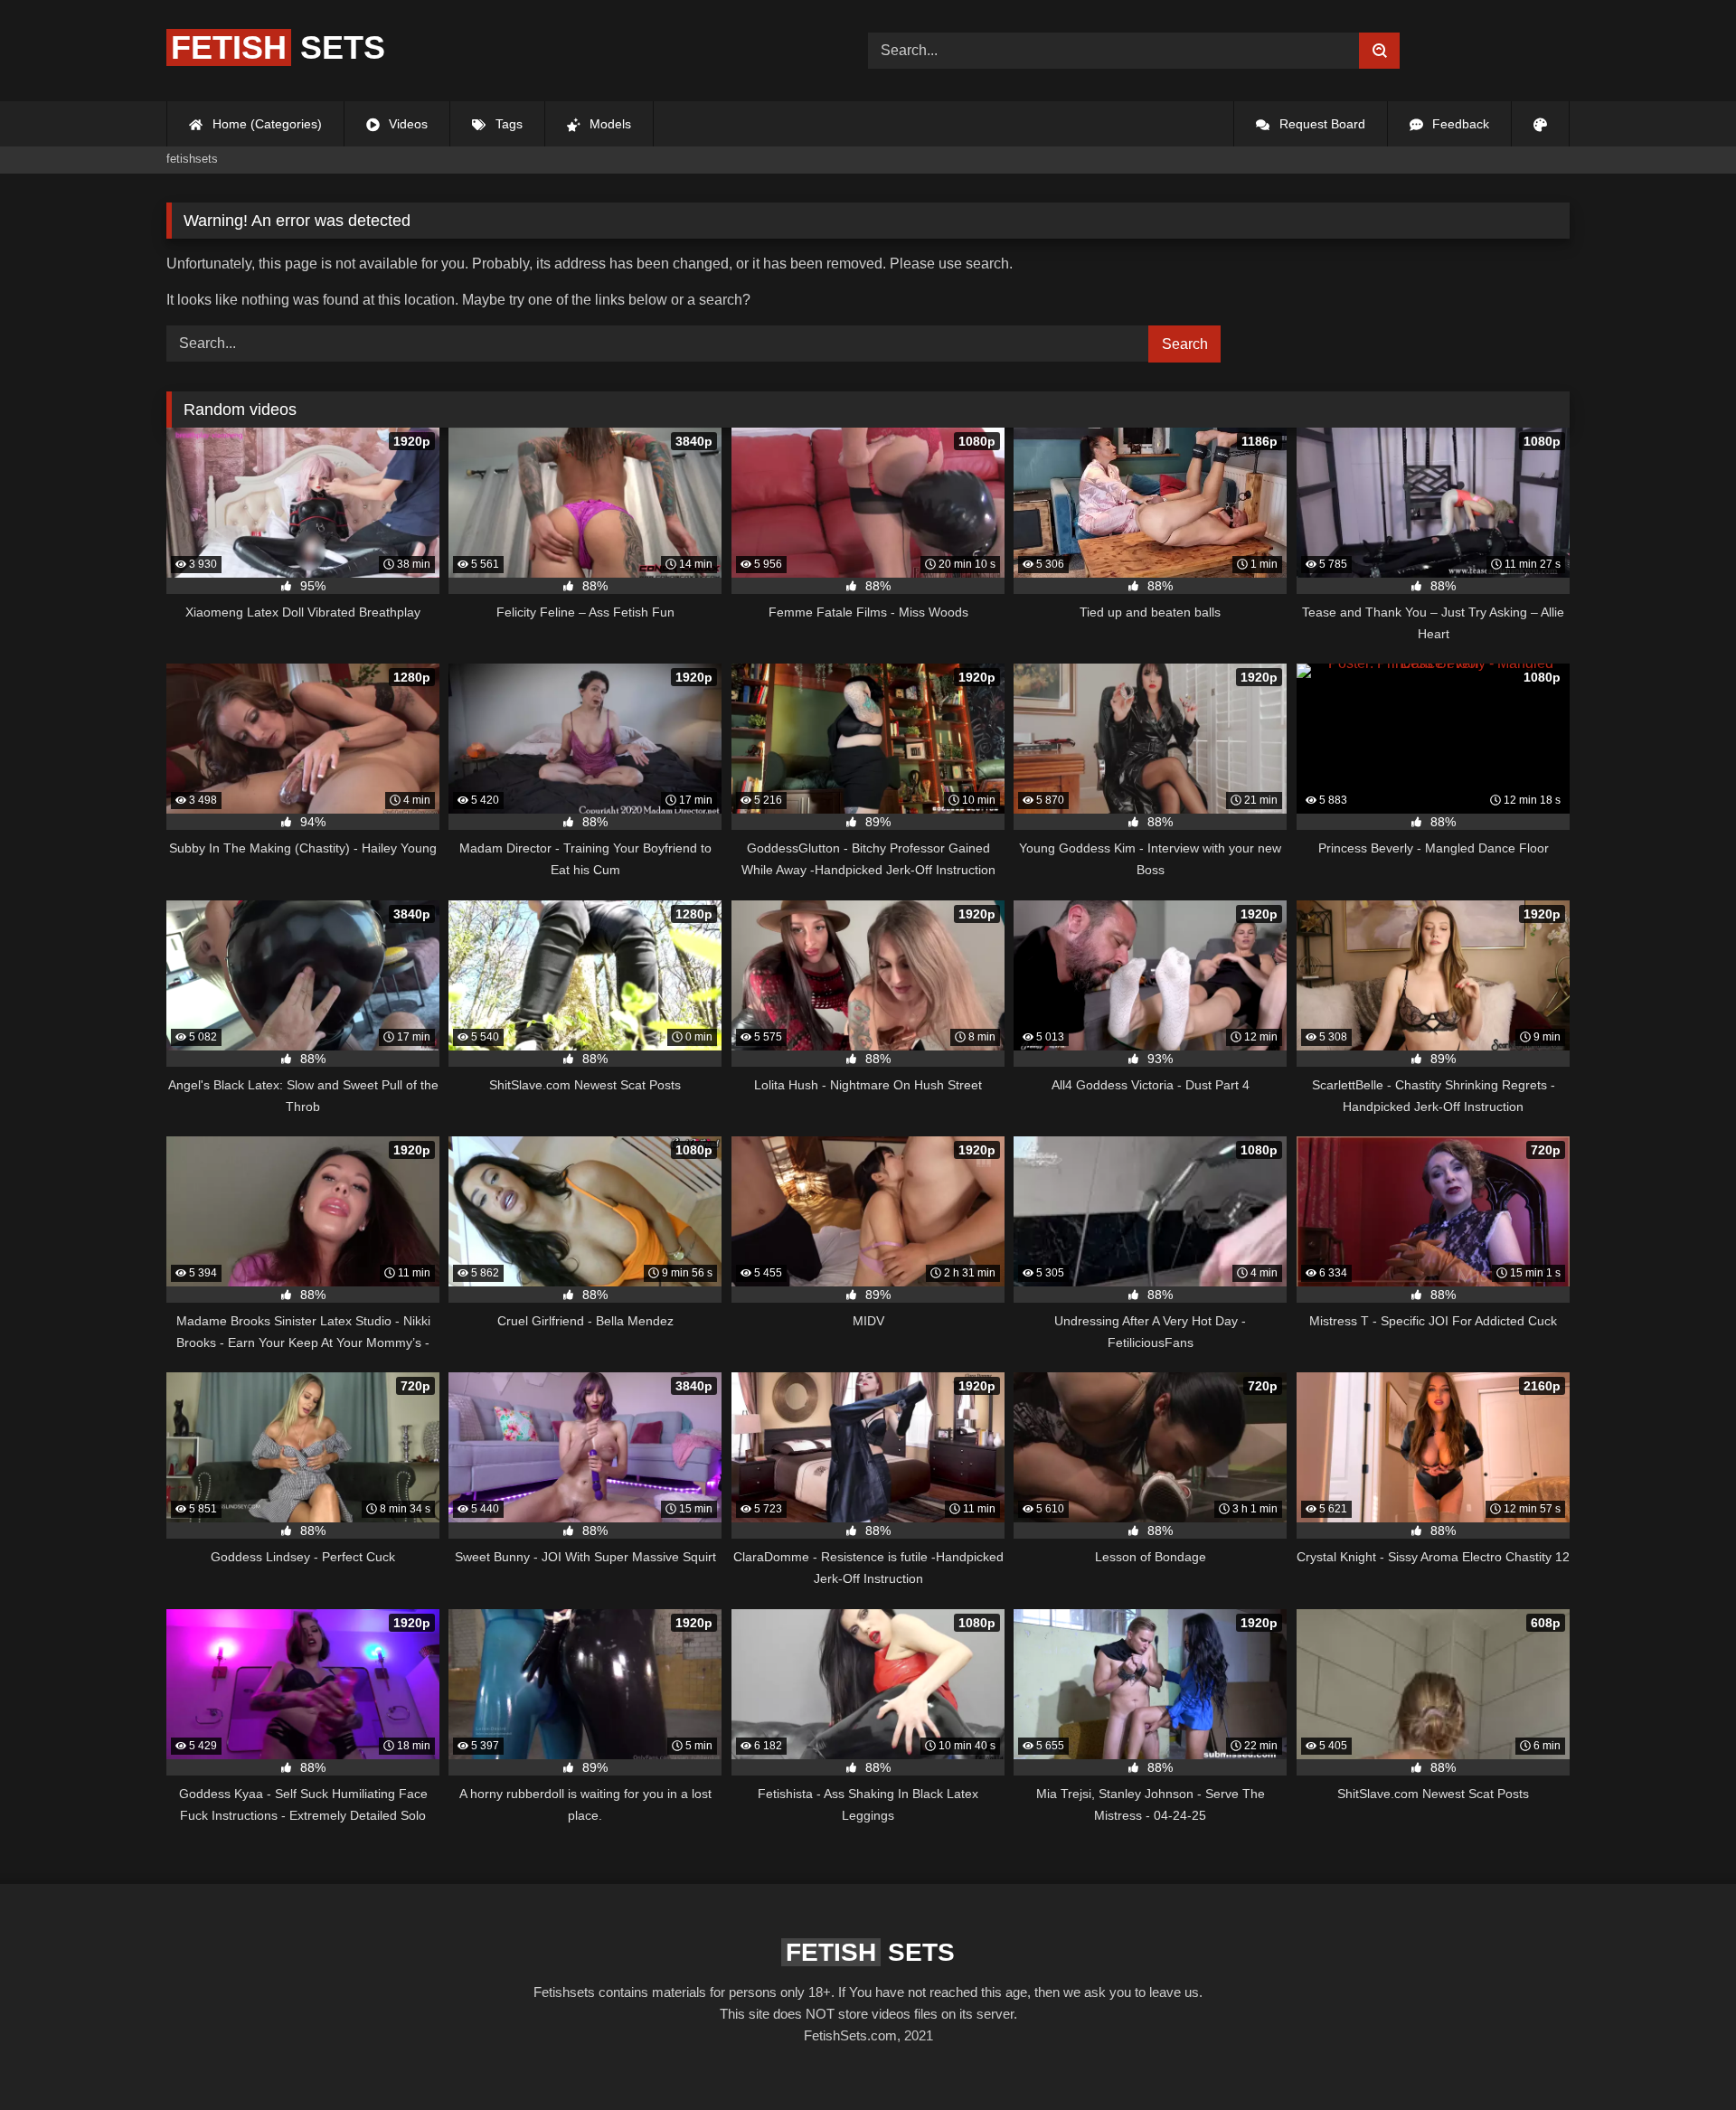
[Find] (1379, 51)
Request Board (1321, 124)
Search (1185, 344)
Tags (507, 124)
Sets (278, 47)
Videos (406, 124)
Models (609, 124)
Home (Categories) (265, 124)
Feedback (1459, 124)
